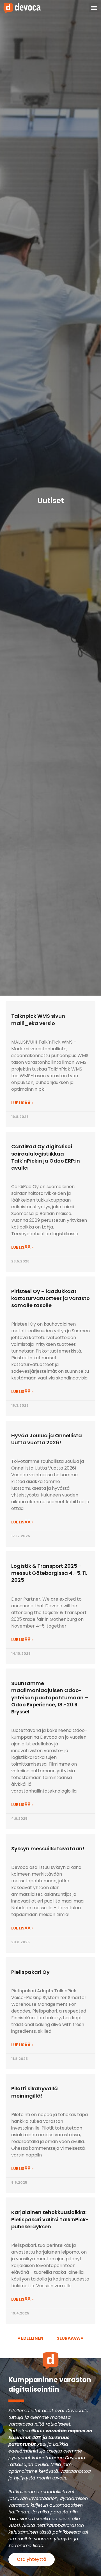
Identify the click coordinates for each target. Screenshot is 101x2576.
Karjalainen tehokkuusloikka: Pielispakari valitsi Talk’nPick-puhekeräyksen (50, 2219)
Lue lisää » (22, 1103)
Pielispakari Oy (30, 1972)
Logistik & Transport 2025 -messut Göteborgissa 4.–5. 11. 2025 (49, 1573)
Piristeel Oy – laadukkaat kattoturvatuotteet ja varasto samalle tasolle (50, 1298)
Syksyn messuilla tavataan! (48, 1849)
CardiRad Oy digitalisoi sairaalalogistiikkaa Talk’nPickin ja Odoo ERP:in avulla (46, 1157)
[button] (94, 8)
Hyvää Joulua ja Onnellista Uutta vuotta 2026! (47, 1439)
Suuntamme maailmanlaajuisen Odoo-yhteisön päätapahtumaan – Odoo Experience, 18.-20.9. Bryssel (50, 1697)
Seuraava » (70, 2338)
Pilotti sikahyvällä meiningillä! (35, 2092)
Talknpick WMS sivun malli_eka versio (38, 1019)
